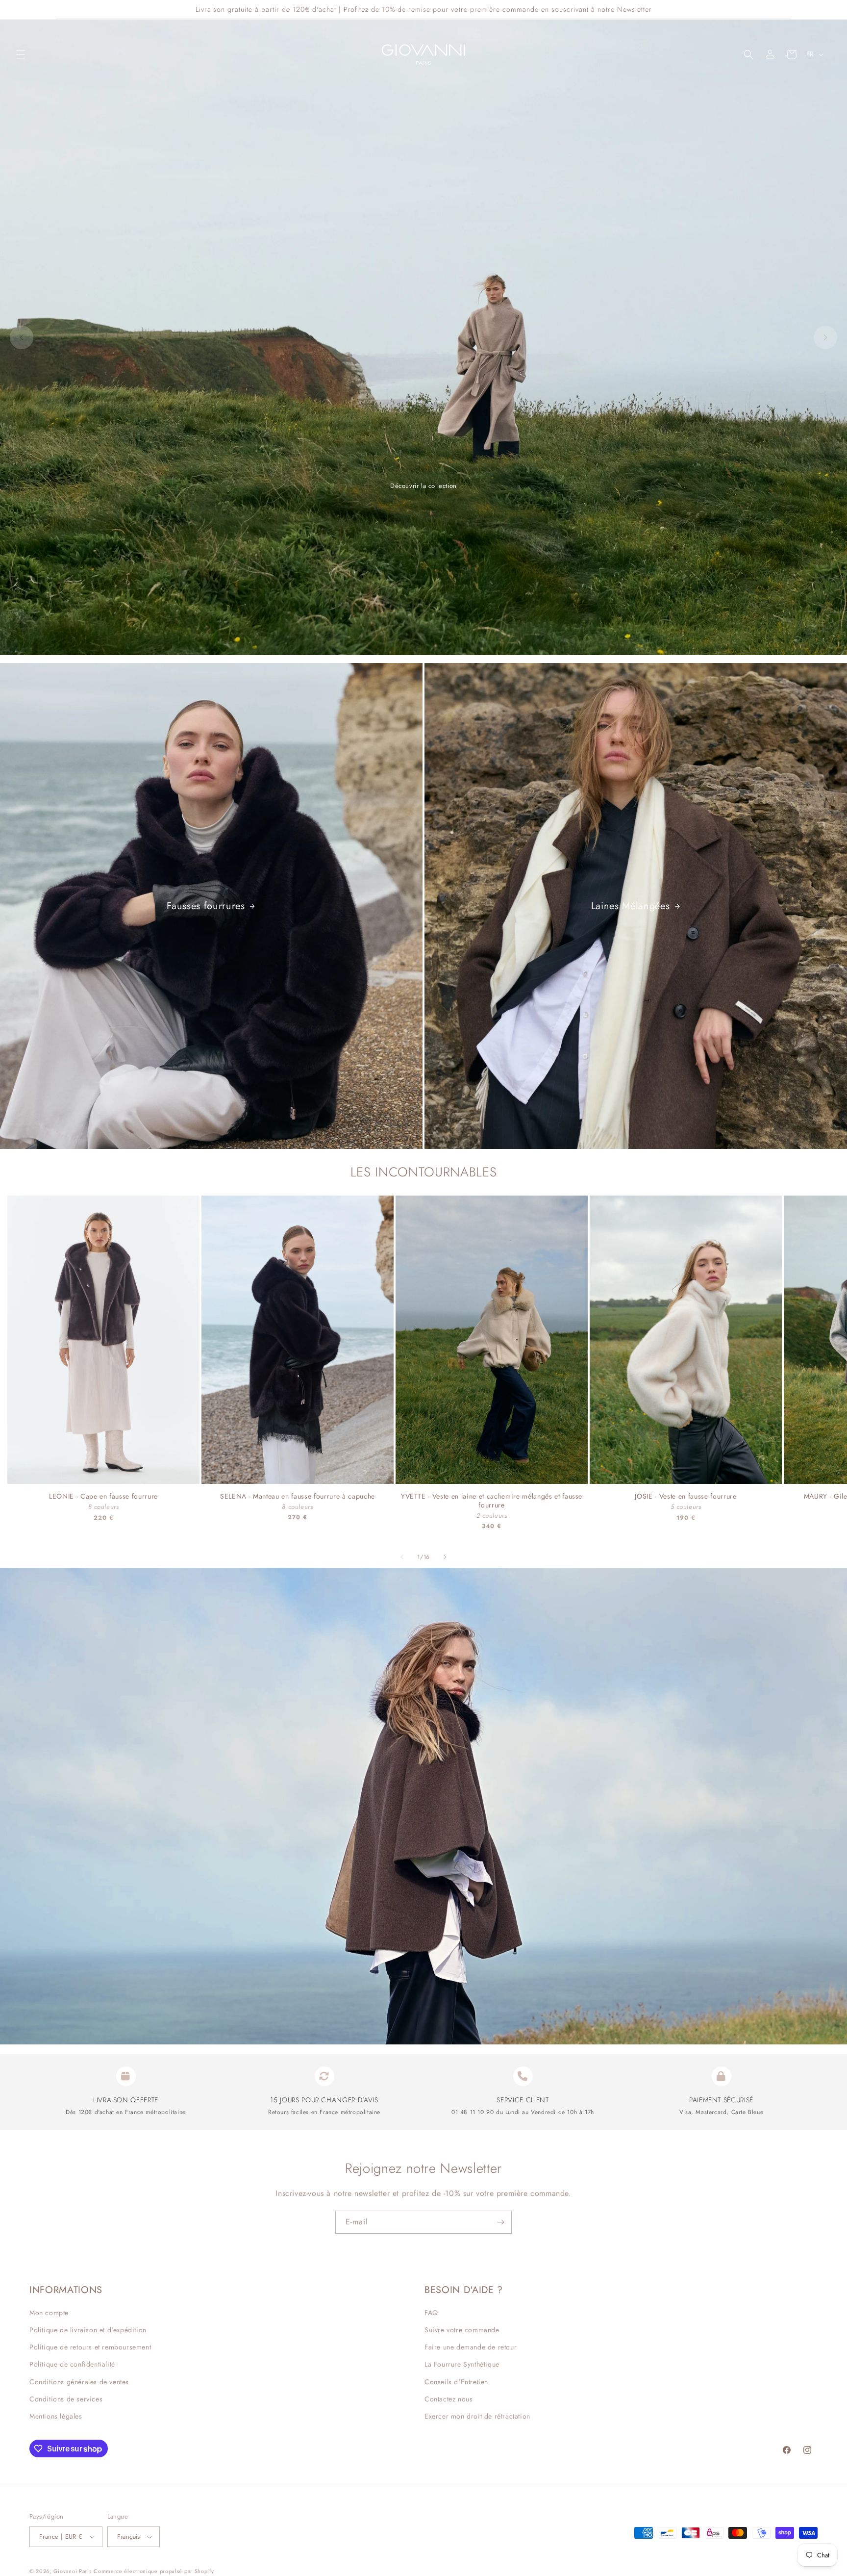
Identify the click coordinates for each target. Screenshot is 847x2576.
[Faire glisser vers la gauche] (402, 1557)
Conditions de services (66, 2399)
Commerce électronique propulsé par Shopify (154, 2571)
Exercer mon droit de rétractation (477, 2416)
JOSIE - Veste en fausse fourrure (685, 1497)
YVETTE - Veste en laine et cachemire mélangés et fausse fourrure (492, 1501)
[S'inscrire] (500, 2222)
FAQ (431, 2313)
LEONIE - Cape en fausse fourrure (103, 1497)
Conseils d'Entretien (456, 2382)
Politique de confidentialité (72, 2364)
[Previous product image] (20, 1340)
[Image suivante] (825, 337)
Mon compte (49, 2313)
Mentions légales (56, 2416)
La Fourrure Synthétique (462, 2364)
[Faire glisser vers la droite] (445, 1557)
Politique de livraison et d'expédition (88, 2330)
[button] (21, 54)
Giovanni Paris (73, 2571)
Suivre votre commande (462, 2330)
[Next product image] (187, 1340)
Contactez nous (448, 2399)
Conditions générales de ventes (79, 2382)
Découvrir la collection (423, 486)
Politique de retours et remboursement (90, 2347)
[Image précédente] (22, 337)
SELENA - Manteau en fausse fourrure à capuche (298, 1497)
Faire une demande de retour (471, 2347)
